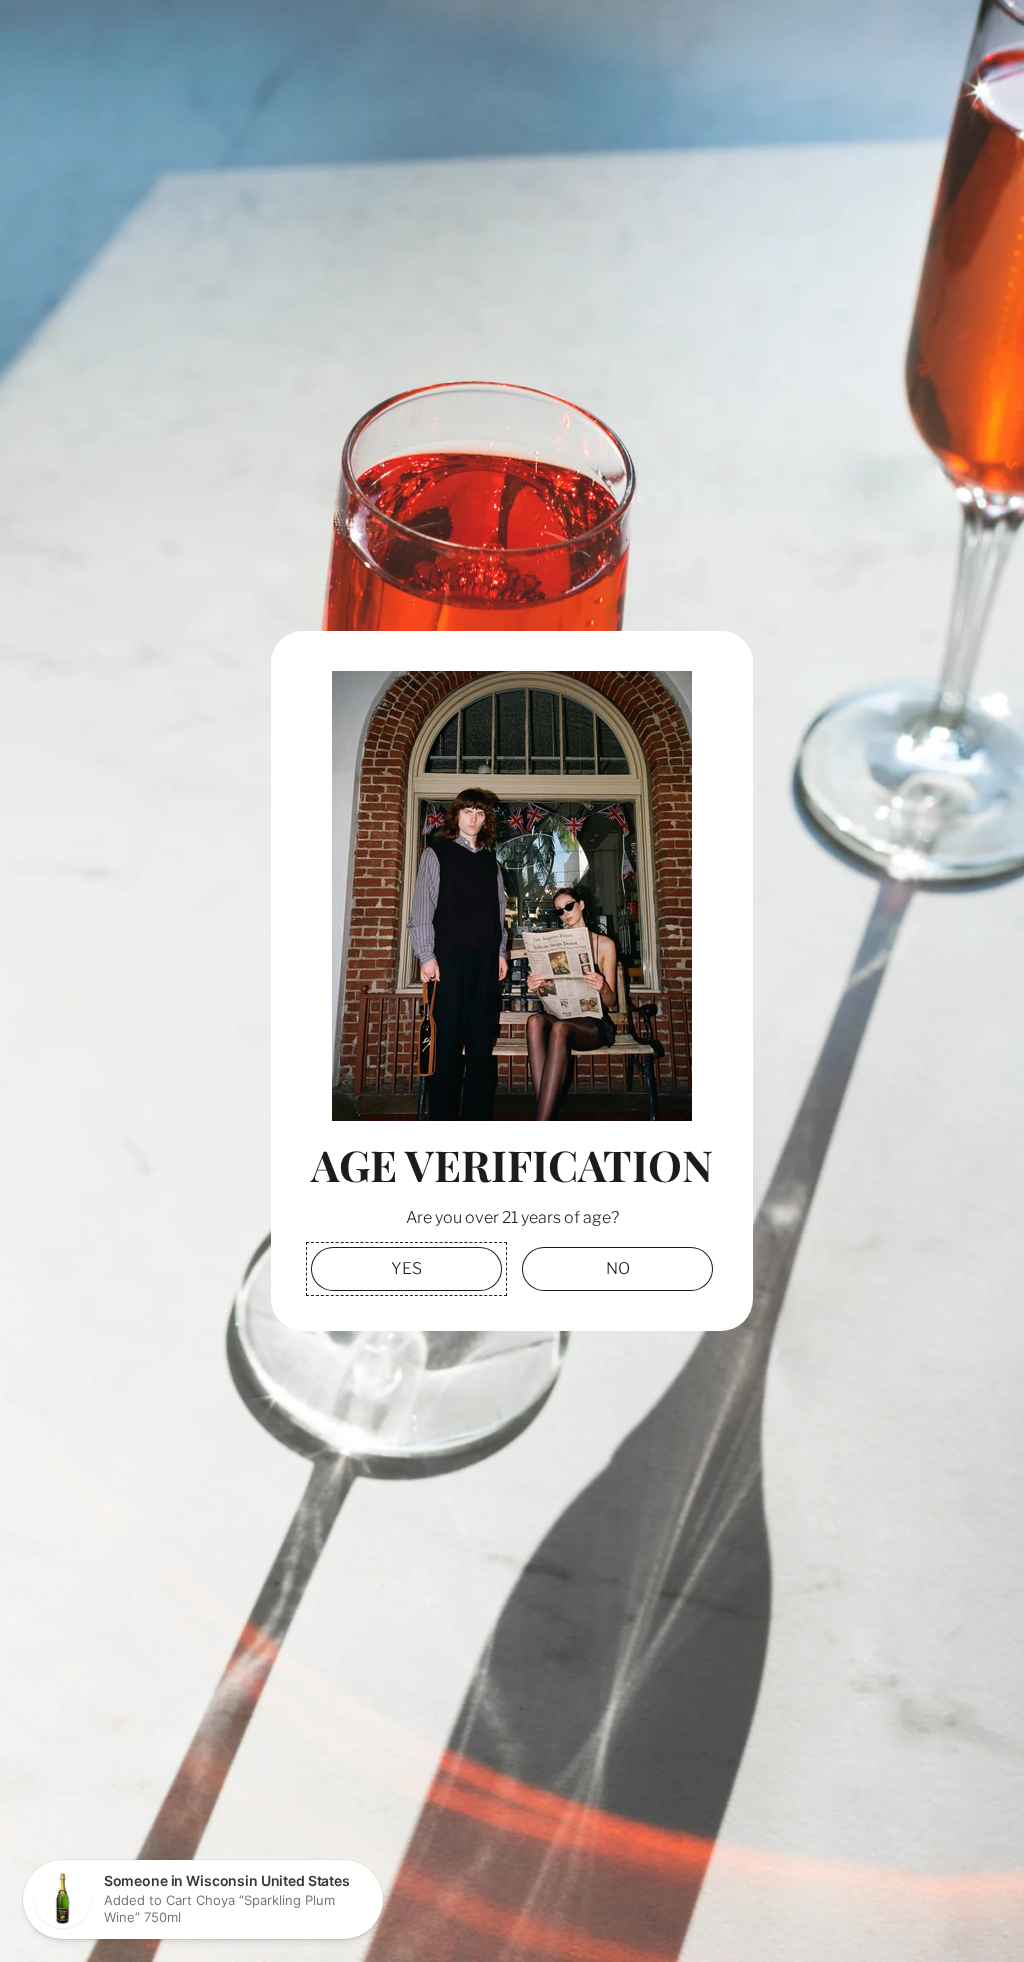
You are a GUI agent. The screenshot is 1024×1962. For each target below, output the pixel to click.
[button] (406, 1268)
